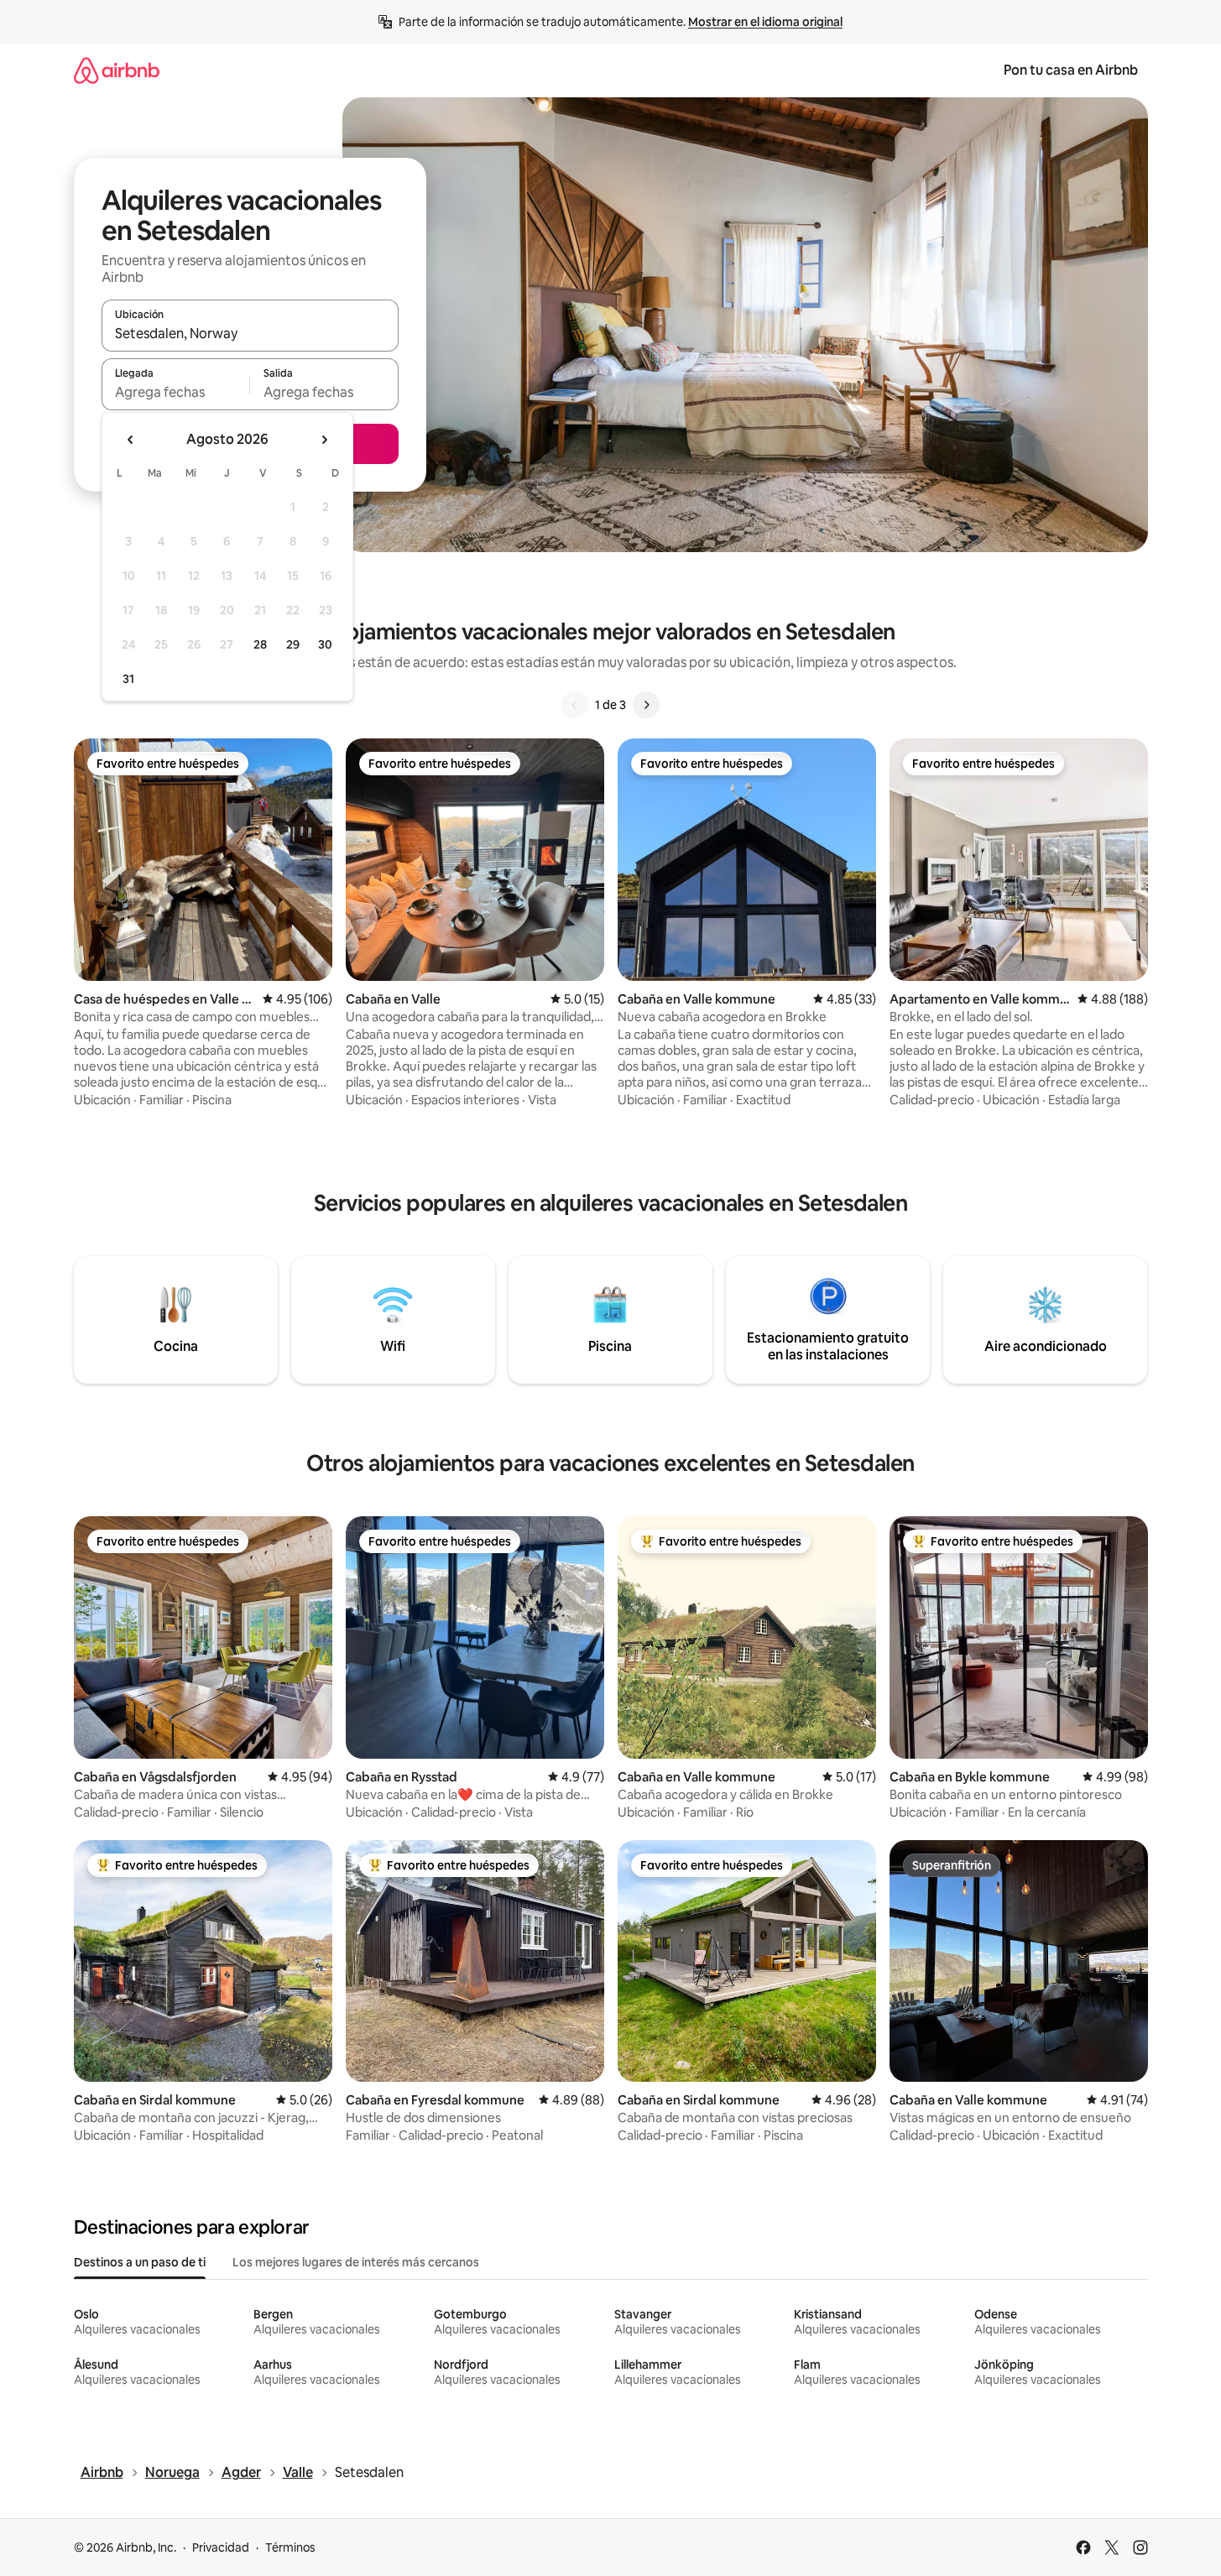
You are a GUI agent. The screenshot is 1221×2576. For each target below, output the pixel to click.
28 (260, 644)
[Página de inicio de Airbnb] (117, 70)
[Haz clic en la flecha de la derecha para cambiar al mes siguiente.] (324, 440)
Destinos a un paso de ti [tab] (140, 2262)
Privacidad (221, 2547)
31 (128, 679)
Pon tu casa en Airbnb (1071, 70)
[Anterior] (575, 705)
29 (293, 644)
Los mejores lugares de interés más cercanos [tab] (356, 2262)
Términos (290, 2547)
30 (325, 644)
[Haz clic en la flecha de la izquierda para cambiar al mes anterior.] (131, 440)
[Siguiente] (646, 705)
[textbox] (176, 392)
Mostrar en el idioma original (765, 22)
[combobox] (250, 333)
